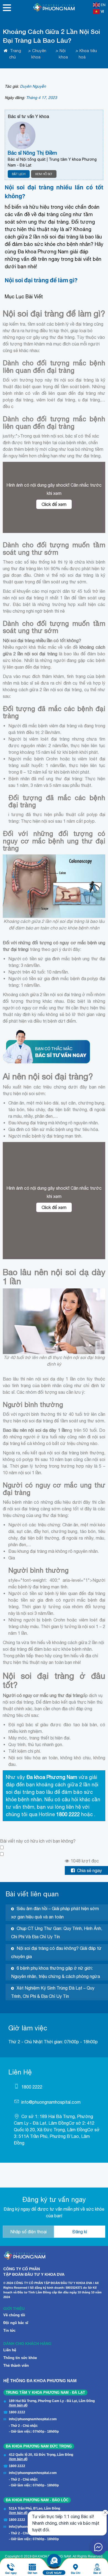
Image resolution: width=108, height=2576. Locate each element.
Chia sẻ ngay (89, 1870)
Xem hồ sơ (44, 174)
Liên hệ (10, 2350)
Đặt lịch (19, 174)
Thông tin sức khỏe (20, 2358)
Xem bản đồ (18, 2405)
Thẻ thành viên (16, 2365)
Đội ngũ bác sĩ (16, 2323)
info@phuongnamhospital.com (51, 2102)
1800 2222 (32, 2087)
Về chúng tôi (14, 2315)
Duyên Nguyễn (33, 86)
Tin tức (9, 2330)
